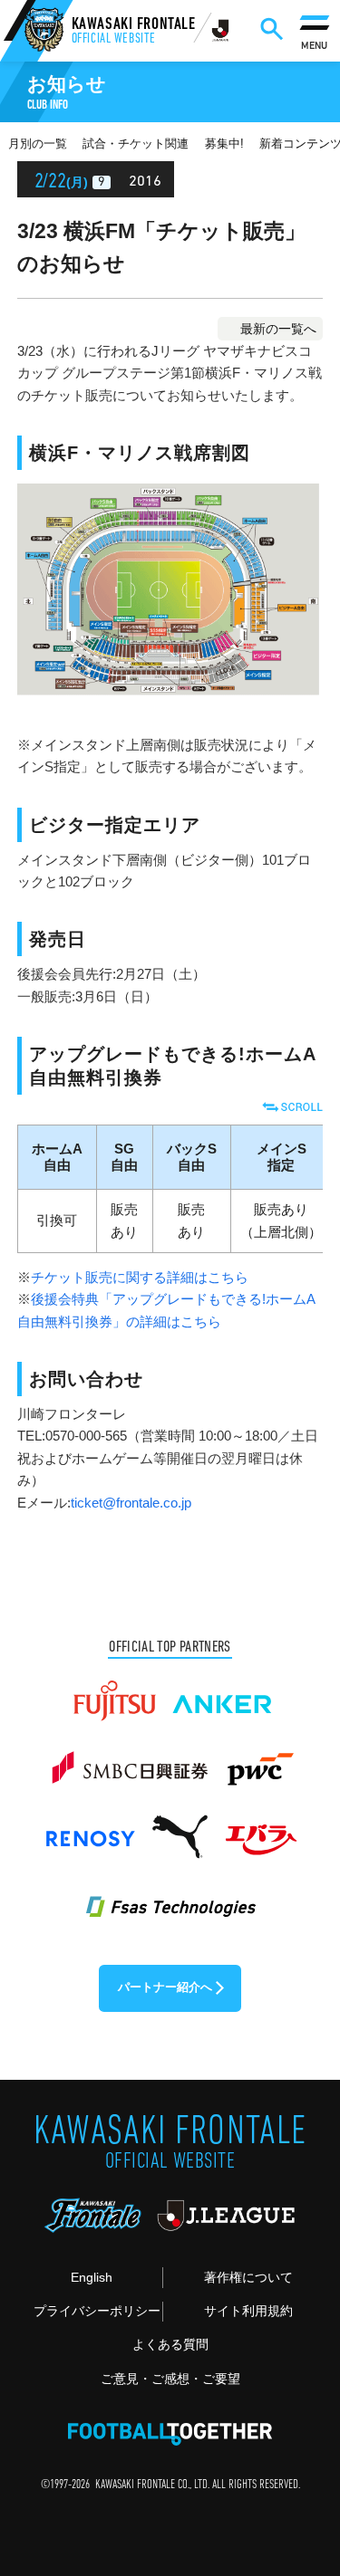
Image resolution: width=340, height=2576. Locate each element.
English (92, 2277)
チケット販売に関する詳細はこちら (140, 1277)
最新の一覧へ (278, 329)
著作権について (248, 2277)
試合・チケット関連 (136, 144)
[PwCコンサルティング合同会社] (259, 1761)
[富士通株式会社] (114, 1693)
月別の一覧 (38, 144)
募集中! (224, 144)
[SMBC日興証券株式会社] (129, 1761)
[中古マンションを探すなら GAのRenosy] (89, 1829)
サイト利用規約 (248, 2311)
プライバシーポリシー (97, 2311)
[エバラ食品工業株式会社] (260, 1829)
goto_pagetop (299, 2475)
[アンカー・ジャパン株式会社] (223, 1693)
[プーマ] (180, 1829)
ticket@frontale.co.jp (131, 1503)
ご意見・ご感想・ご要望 (170, 2379)
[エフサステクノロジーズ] (170, 1896)
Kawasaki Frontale (134, 32)
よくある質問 (170, 2344)
